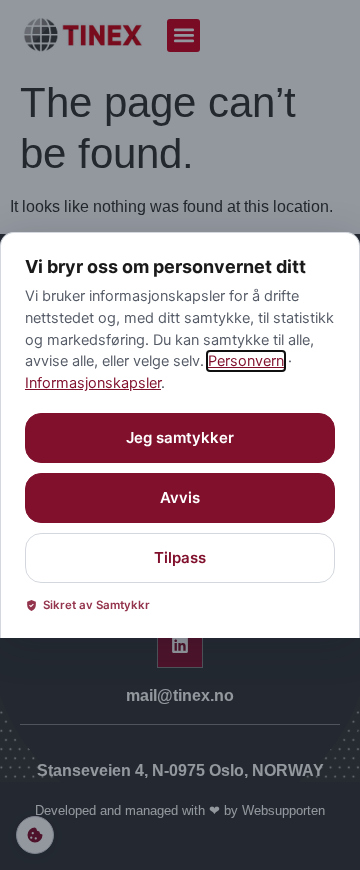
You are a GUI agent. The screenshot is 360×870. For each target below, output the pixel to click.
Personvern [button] (246, 361)
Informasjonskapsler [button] (93, 383)
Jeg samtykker (180, 437)
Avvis (180, 497)
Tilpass (180, 557)
